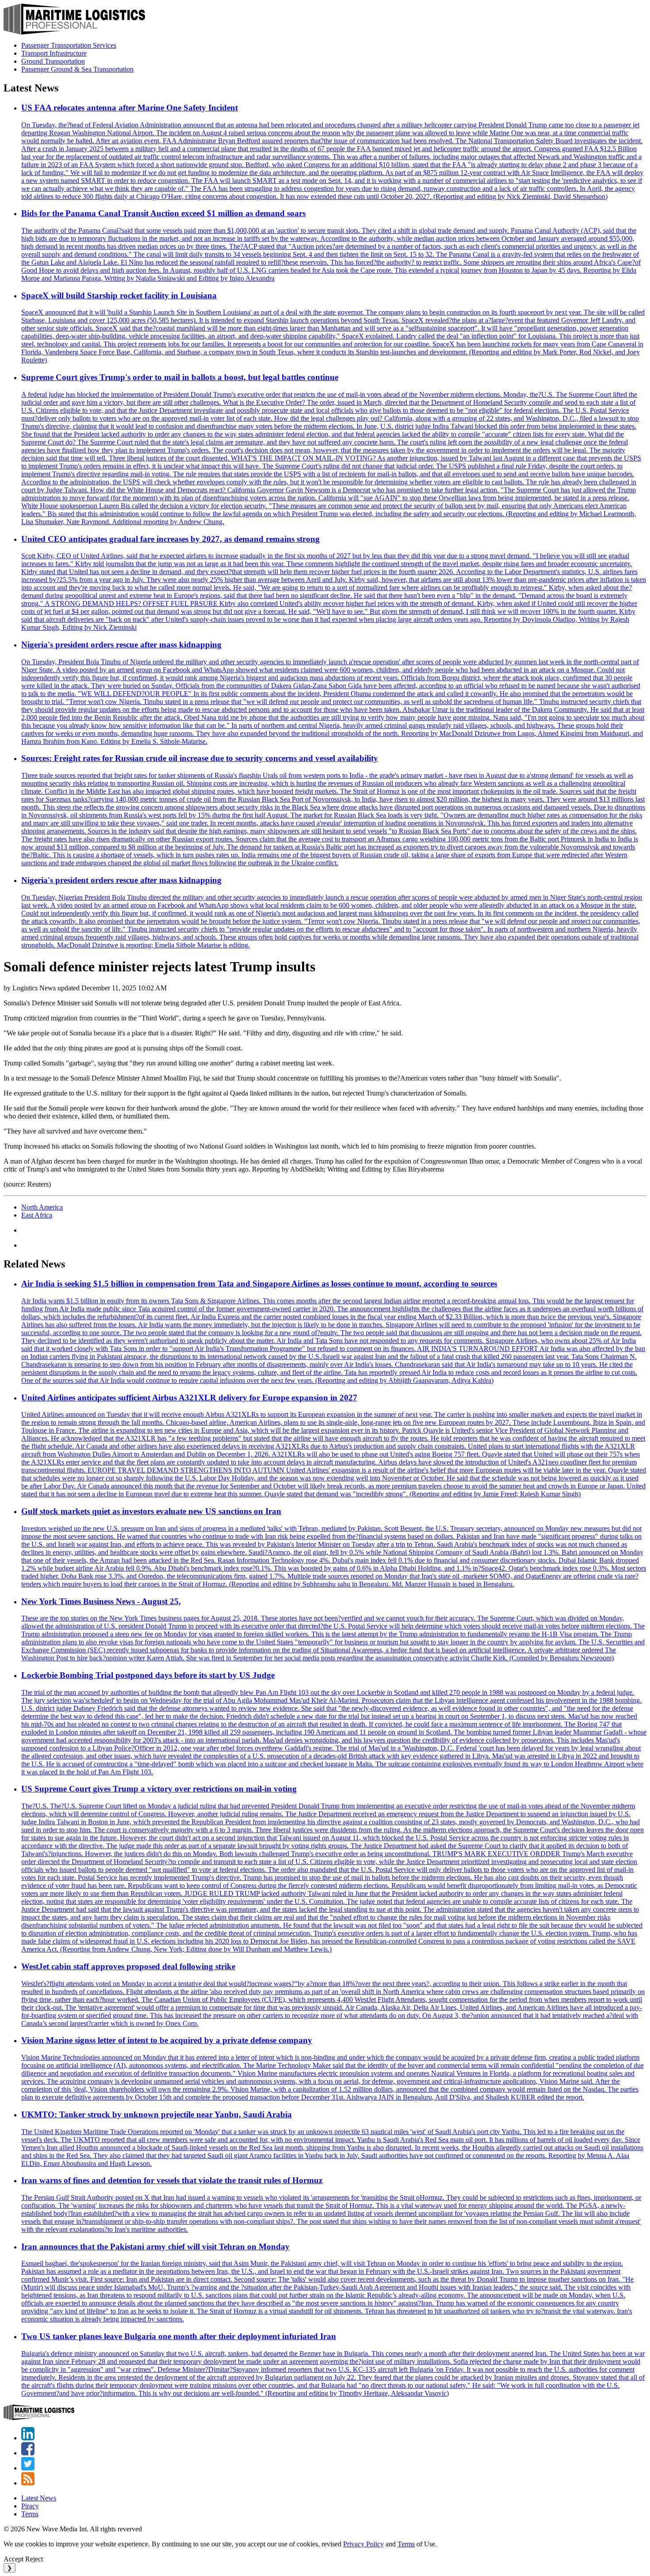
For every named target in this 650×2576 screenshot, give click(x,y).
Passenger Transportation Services (69, 45)
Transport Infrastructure (54, 53)
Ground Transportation (53, 61)
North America (42, 1207)
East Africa (37, 1215)
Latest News (39, 2498)
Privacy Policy (363, 2544)
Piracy (30, 2506)
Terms (30, 2514)
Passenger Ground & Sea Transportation (77, 69)
